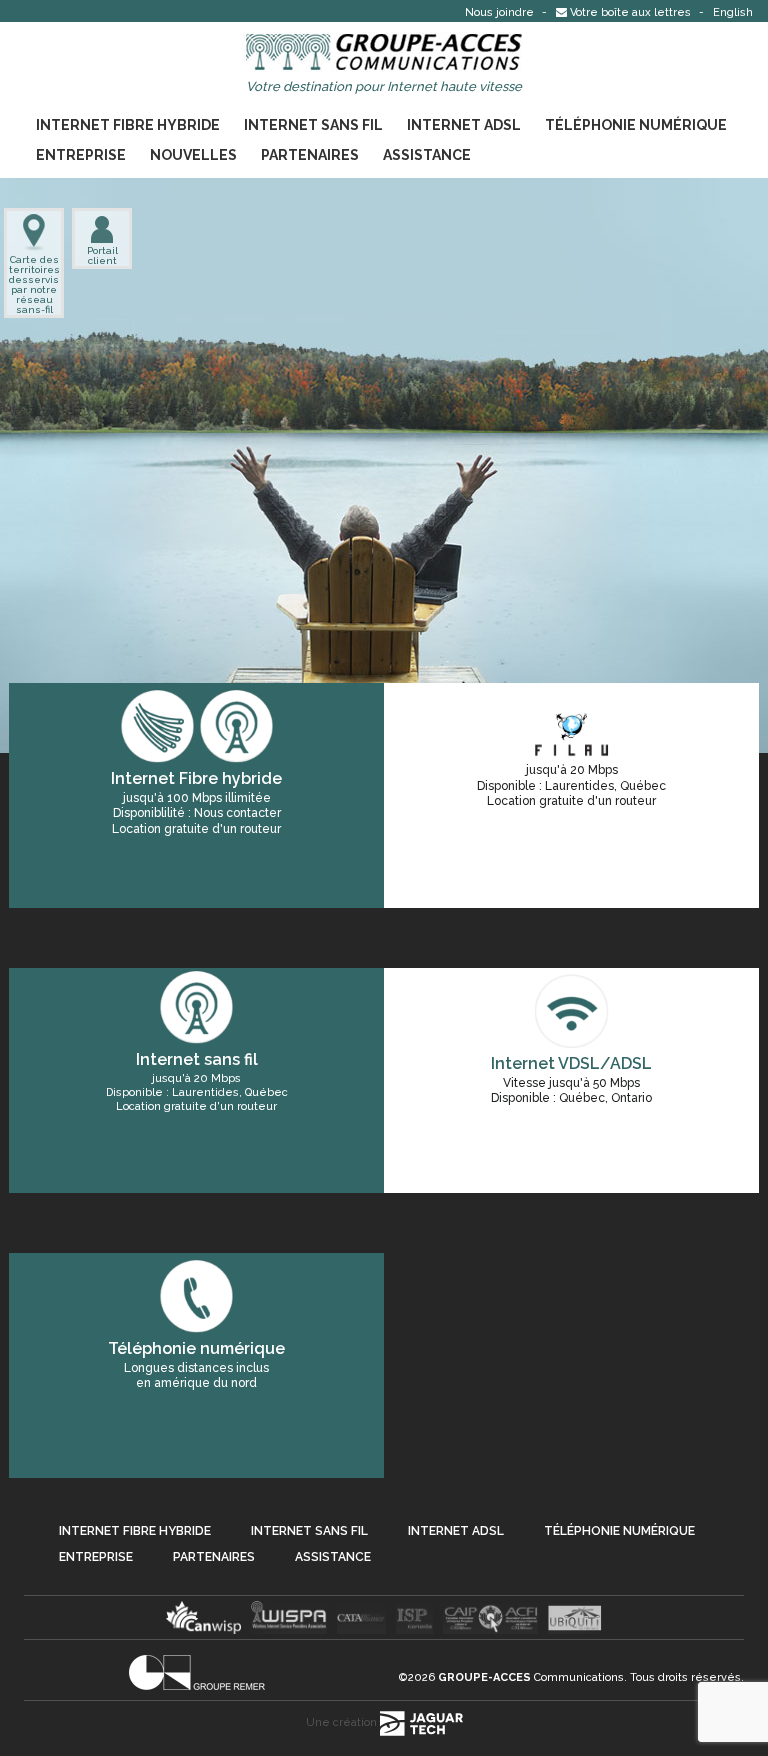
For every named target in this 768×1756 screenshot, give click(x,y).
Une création (343, 1722)
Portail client (102, 255)
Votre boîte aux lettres (630, 12)
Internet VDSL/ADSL (571, 1063)
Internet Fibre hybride (128, 125)
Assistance (427, 155)
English (733, 12)
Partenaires (310, 155)
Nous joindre (501, 12)
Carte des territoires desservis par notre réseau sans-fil (34, 284)
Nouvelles (193, 155)
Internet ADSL (464, 125)
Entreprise (81, 155)
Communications (531, 1677)
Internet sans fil (313, 125)
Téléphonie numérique (636, 125)
